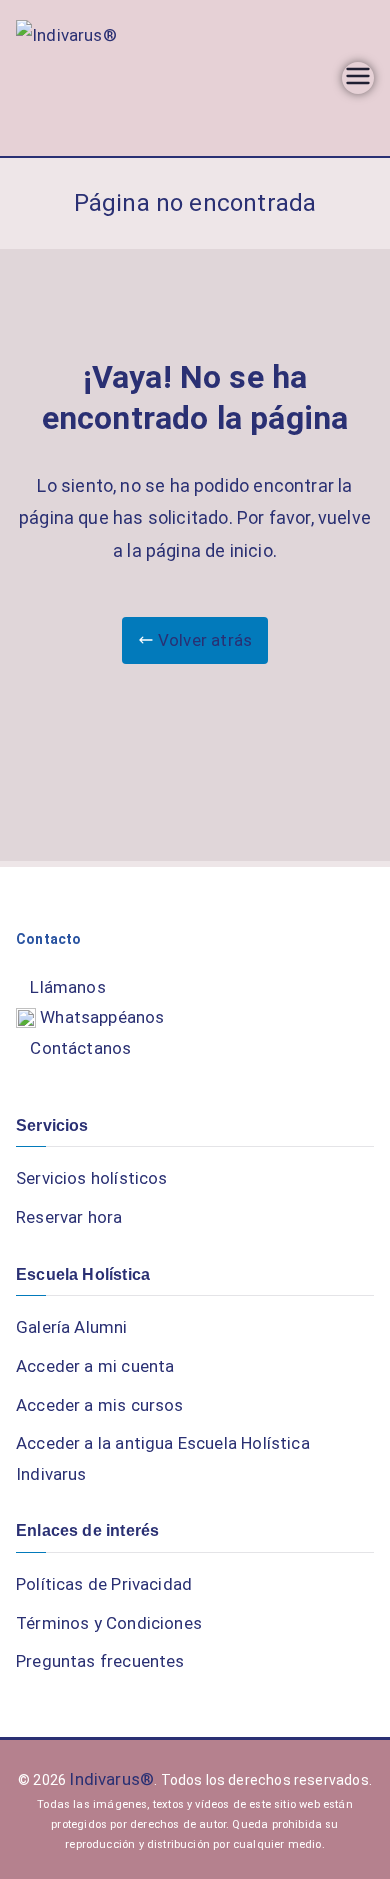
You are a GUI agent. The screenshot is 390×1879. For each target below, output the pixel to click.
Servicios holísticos (92, 1178)
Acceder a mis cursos (100, 1405)
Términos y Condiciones (109, 1623)
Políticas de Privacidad (104, 1584)
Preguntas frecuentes (100, 1661)
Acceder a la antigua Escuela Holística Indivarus (163, 1458)
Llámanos (67, 987)
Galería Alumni (72, 1327)
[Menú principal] (358, 78)
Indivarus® (111, 1779)
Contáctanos (80, 1048)
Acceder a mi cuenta (95, 1366)
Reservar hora (69, 1217)
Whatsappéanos (100, 1017)
